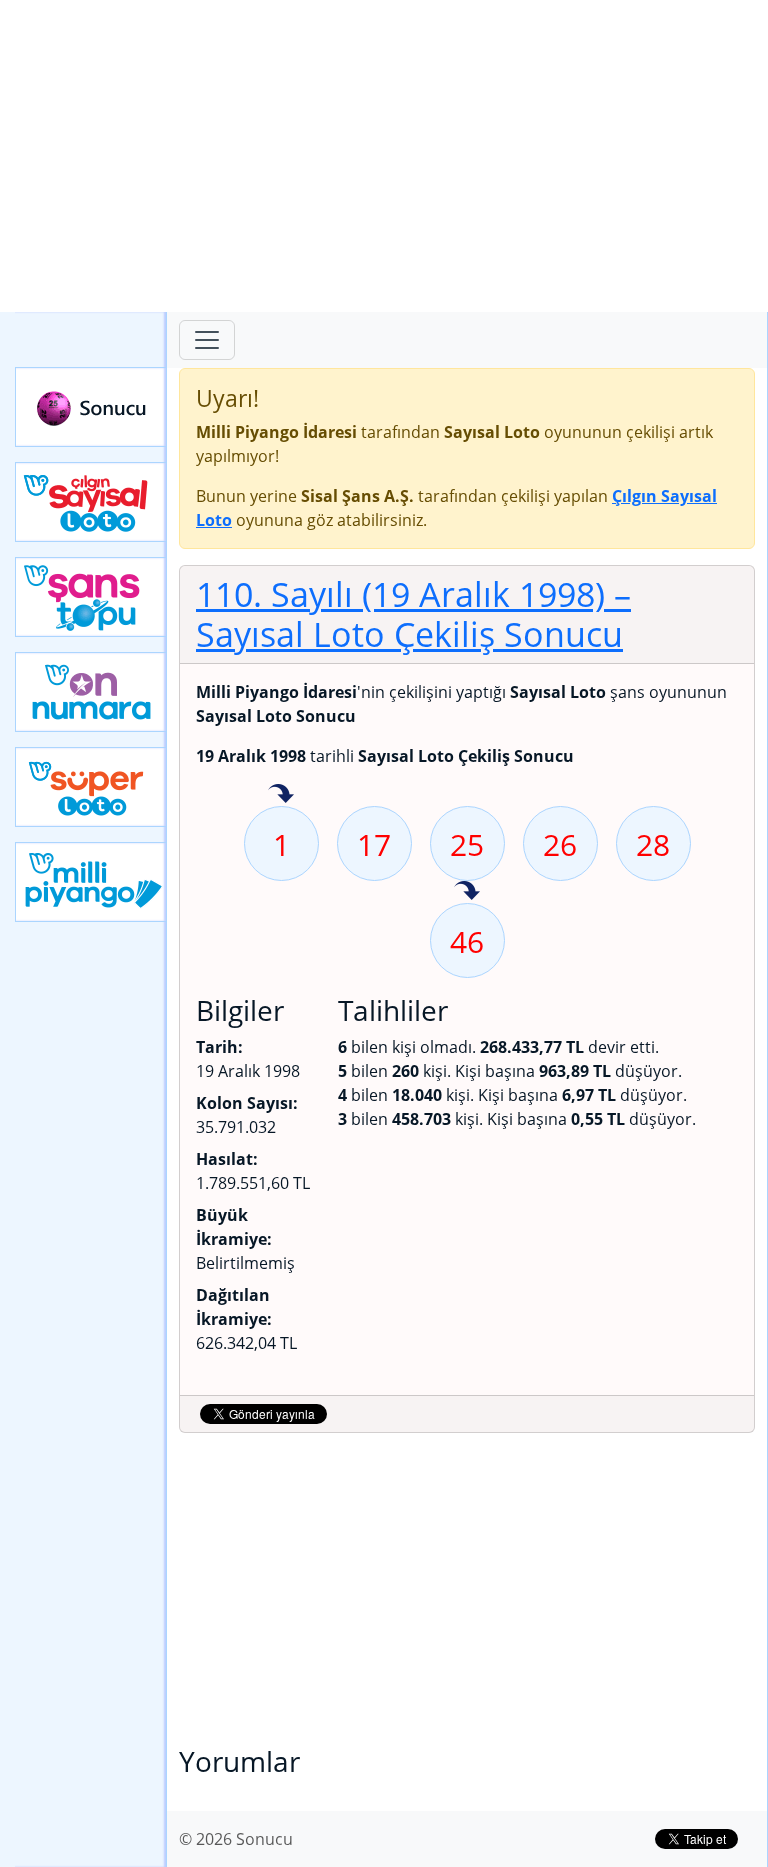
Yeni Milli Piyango (91, 882)
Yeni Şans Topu (91, 597)
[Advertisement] (384, 156)
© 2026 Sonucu (236, 1839)
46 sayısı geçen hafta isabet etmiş (467, 892)
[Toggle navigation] (207, 340)
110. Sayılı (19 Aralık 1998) (413, 614)
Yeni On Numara (91, 692)
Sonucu (91, 407)
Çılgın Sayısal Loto (91, 502)
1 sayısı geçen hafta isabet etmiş (281, 795)
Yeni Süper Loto (91, 787)
